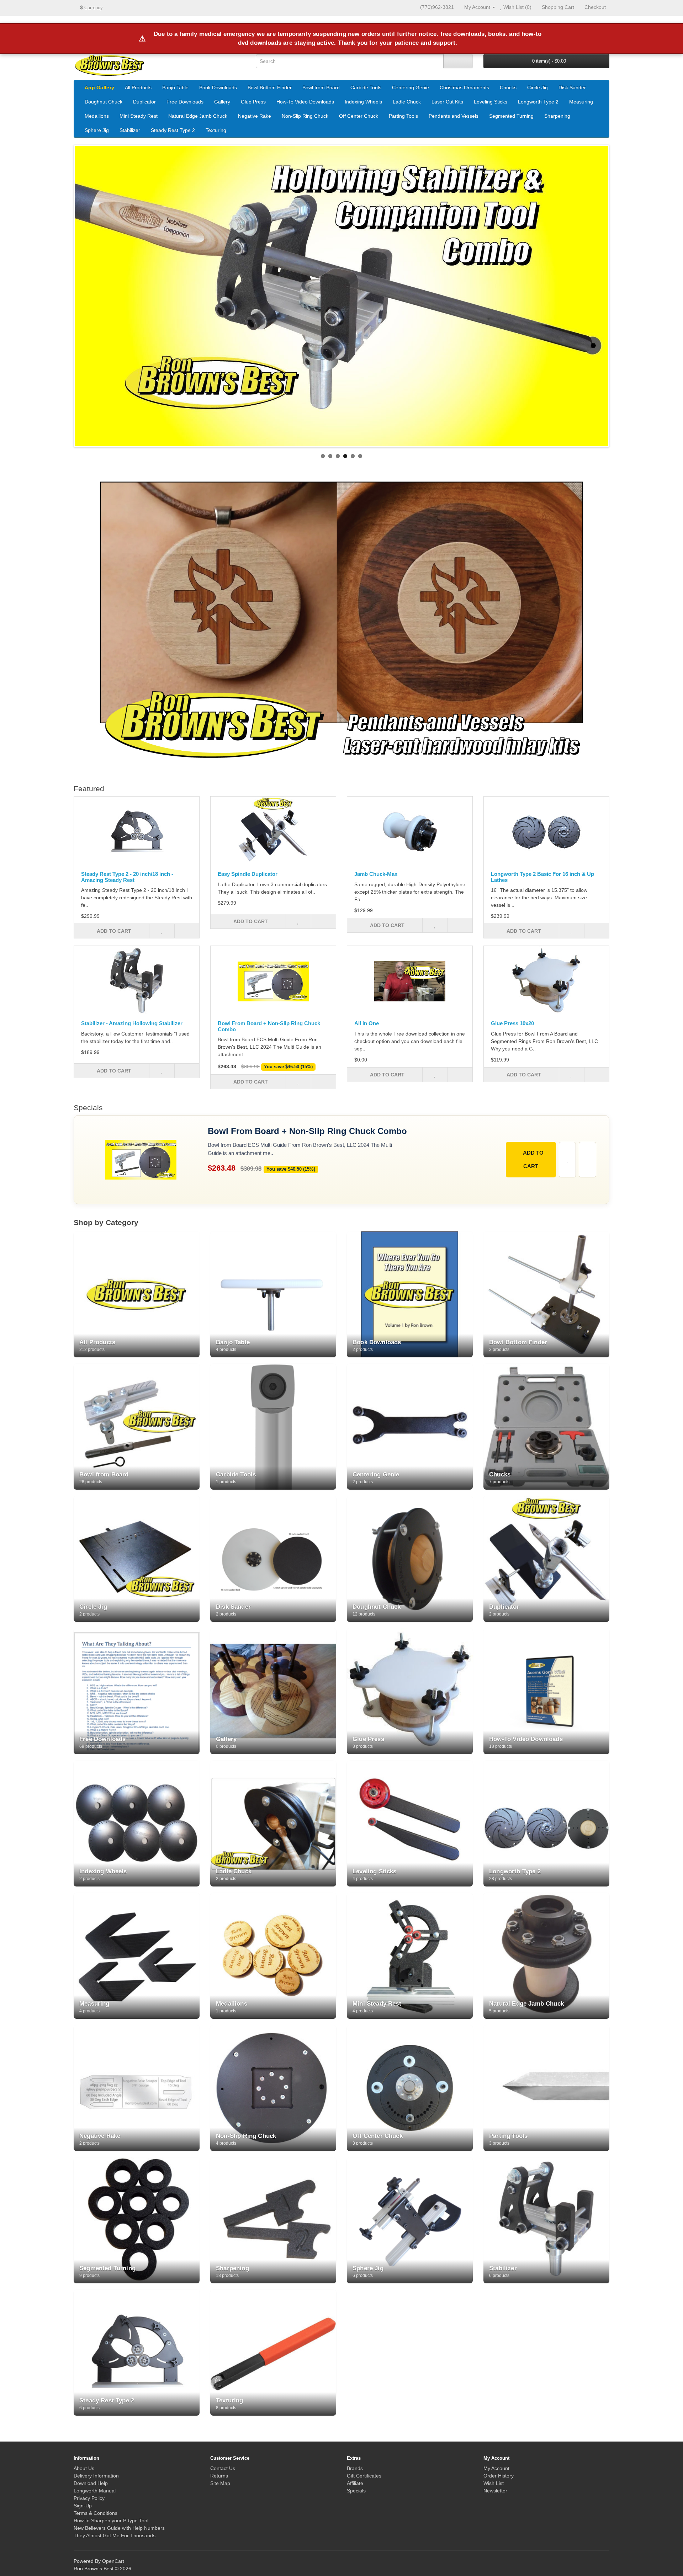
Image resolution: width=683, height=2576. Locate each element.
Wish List (494, 2483)
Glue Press (253, 102)
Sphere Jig (97, 130)
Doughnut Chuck (104, 102)
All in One (367, 1023)
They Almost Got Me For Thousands (115, 2535)
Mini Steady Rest (139, 116)
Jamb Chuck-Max (376, 874)
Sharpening (557, 116)
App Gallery (99, 87)
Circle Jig (538, 87)
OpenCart (113, 2561)
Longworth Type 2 (538, 102)
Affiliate (355, 2483)
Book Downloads (218, 87)
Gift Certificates (364, 2476)
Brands (355, 2468)
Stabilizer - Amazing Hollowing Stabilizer (132, 1023)
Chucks (508, 87)
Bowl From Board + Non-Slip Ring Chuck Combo (269, 1026)
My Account (496, 2468)
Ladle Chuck (407, 102)
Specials (356, 2491)
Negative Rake (255, 116)
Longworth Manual (95, 2491)
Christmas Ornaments (464, 87)
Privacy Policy (89, 2498)
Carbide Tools (366, 87)
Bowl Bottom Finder (270, 87)
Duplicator (144, 102)
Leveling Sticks (491, 102)
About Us (84, 2468)
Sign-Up (83, 2506)
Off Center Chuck (359, 116)
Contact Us (223, 2468)
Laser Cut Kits (447, 102)
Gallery (222, 102)
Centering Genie (411, 87)
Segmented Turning (511, 116)
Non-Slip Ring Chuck (305, 116)
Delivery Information (96, 2476)
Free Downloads (185, 102)
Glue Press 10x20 (512, 1023)
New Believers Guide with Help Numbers (119, 2528)
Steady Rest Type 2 (173, 130)
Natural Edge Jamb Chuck (198, 116)
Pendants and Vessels (454, 116)
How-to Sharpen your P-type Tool (111, 2521)
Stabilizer (130, 130)
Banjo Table (175, 87)
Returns (219, 2476)
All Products (138, 87)
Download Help (91, 2483)
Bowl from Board (321, 87)
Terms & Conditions (96, 2513)
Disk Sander (572, 87)
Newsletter (495, 2491)
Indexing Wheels (363, 102)
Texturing (216, 130)
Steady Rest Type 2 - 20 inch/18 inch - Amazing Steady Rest (127, 877)
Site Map (220, 2483)
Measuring (581, 102)
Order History (499, 2476)
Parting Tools (403, 116)
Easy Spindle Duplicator (248, 874)
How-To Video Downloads (305, 102)
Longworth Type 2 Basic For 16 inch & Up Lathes (542, 877)
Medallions (97, 116)
